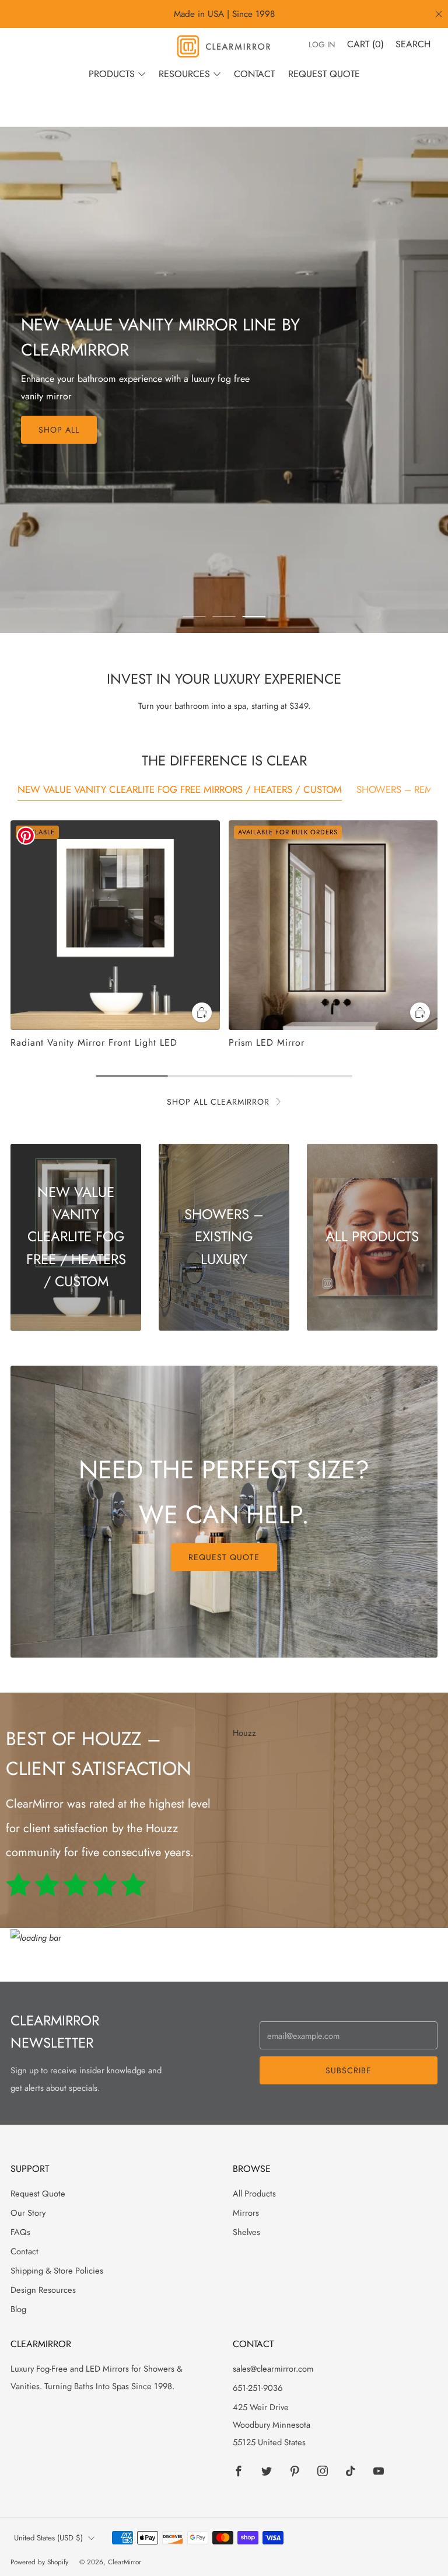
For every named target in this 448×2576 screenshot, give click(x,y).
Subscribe (349, 2070)
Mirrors (246, 2213)
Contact (254, 74)
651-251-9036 (258, 2388)
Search (413, 44)
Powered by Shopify (39, 2562)
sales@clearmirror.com (273, 2368)
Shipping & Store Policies (57, 2270)
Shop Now (63, 408)
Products (112, 74)
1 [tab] (195, 617)
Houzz (244, 1733)
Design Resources (43, 2290)
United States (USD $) (48, 2538)
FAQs (20, 2232)
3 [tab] (254, 617)
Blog (18, 2309)
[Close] (439, 14)
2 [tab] (224, 617)
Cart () (365, 44)
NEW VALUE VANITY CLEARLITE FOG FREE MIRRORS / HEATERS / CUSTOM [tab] (180, 789)
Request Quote (324, 74)
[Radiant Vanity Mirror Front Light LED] (115, 925)
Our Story (28, 2213)
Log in (322, 44)
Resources (184, 74)
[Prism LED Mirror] (333, 925)
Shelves (246, 2232)
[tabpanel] (224, 934)
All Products (254, 2193)
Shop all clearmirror (218, 1102)
